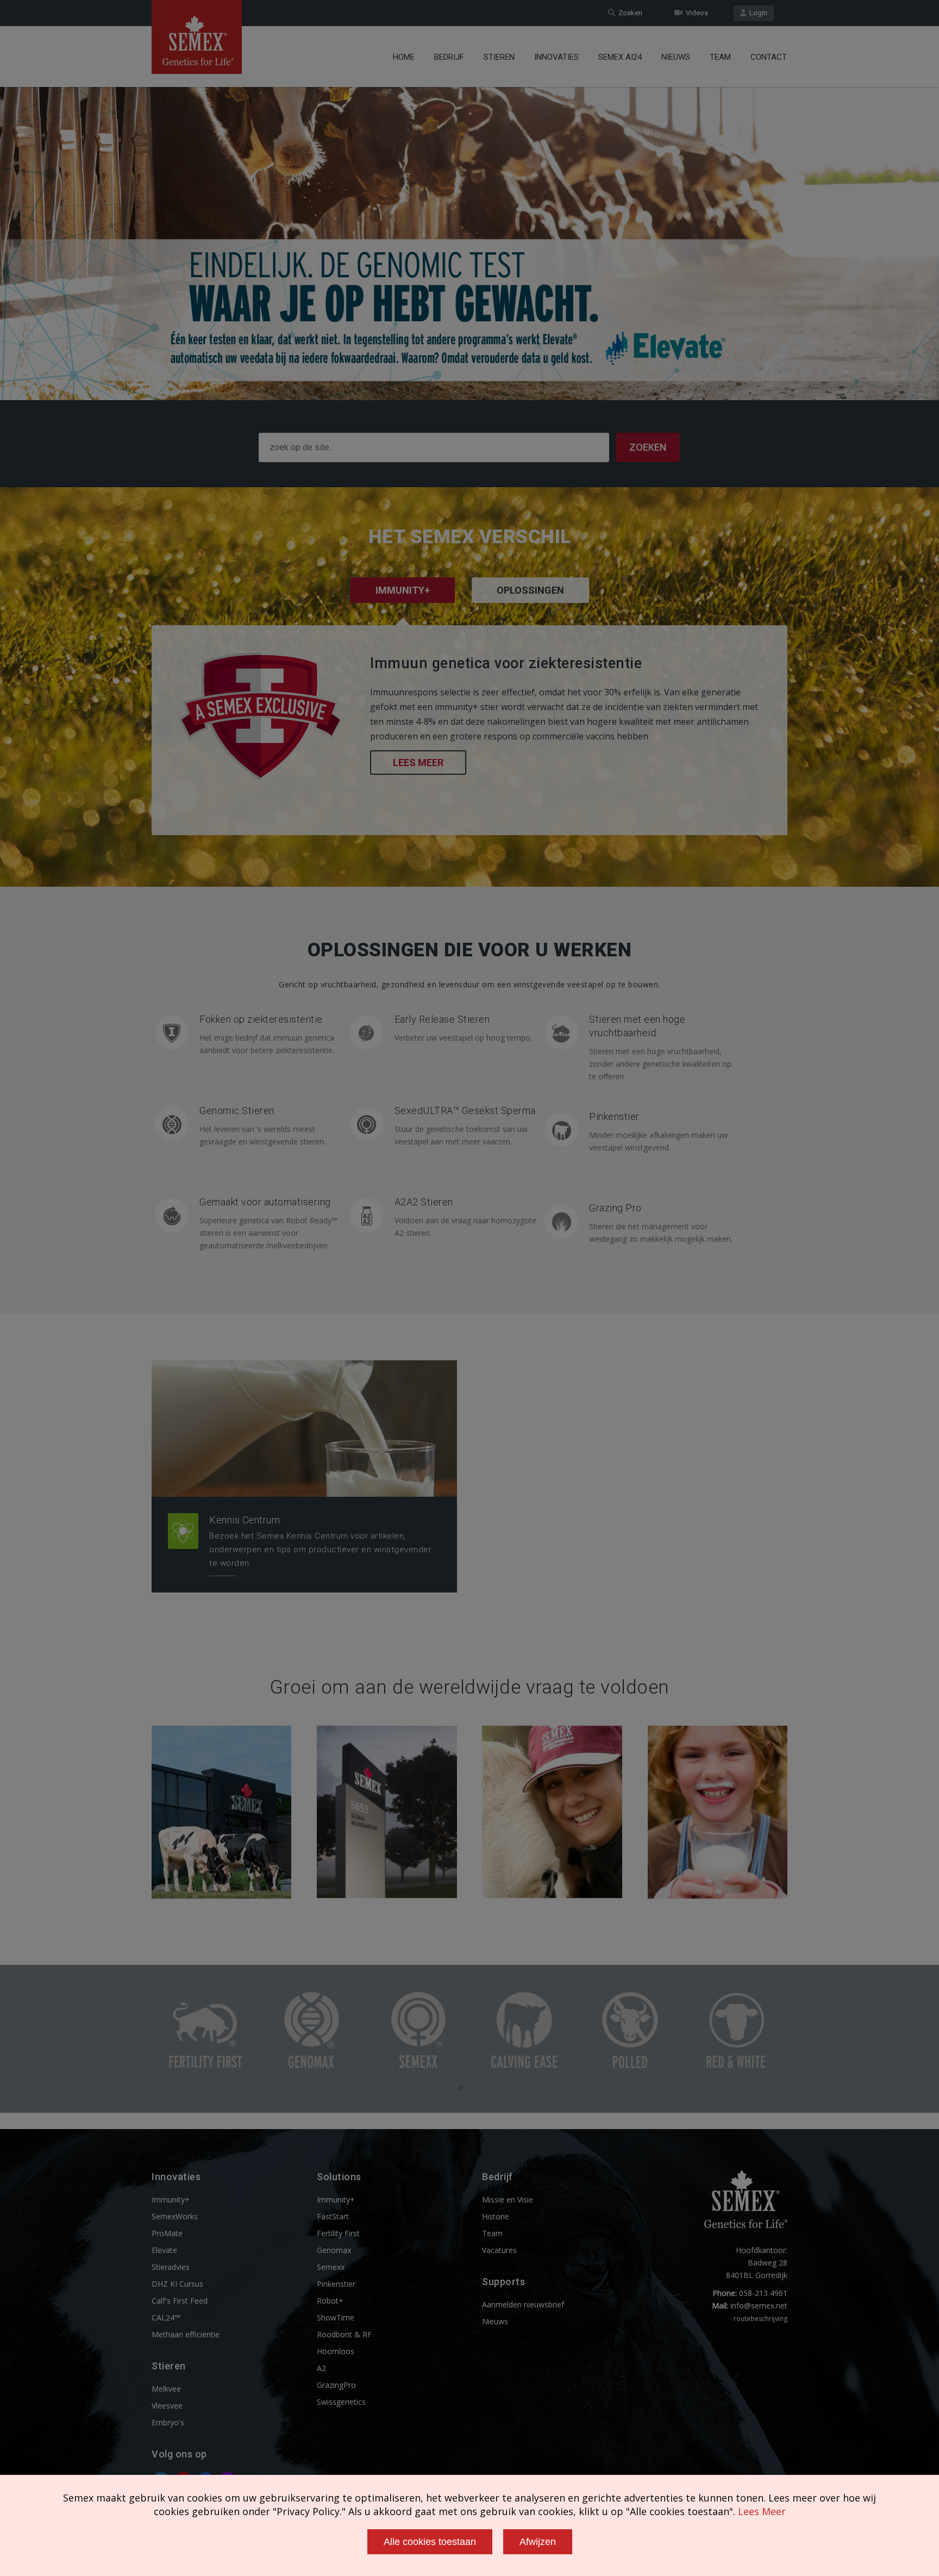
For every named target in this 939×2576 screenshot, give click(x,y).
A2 (321, 2368)
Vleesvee (167, 2406)
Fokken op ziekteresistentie (261, 1019)
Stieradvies (171, 2267)
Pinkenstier (614, 1116)
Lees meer (418, 763)
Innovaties (556, 57)
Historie (496, 2216)
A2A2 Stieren (424, 1202)
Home (404, 57)
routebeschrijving (760, 2319)
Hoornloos (336, 2351)
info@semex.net (759, 2306)
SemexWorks (175, 2216)
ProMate (167, 2233)
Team (720, 57)
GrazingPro (336, 2385)
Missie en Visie (508, 2199)
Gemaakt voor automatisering (265, 1202)
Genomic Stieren (237, 1110)
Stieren (499, 57)
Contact (769, 57)
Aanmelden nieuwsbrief (523, 2304)
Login (757, 13)
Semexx (331, 2267)
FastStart (333, 2216)
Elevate (164, 2250)
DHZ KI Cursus (177, 2284)
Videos (695, 13)
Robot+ (330, 2301)
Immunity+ (171, 2199)
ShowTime (336, 2317)
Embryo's (168, 2422)
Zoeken (629, 13)
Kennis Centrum (245, 1520)
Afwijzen (538, 2542)
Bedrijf (449, 57)
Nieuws (676, 57)
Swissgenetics (341, 2402)
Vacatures (499, 2250)
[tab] (530, 605)
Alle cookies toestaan (430, 2542)
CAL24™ (166, 2317)
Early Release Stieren (442, 1019)
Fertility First (338, 2233)
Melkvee (166, 2389)
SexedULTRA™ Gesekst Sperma (465, 1110)
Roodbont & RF (344, 2334)
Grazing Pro (615, 1208)
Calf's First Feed (180, 2301)
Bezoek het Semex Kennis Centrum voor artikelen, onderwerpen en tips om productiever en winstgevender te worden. (320, 1550)
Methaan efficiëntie (186, 2334)
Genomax (334, 2250)
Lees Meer (762, 2511)
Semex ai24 (620, 57)
